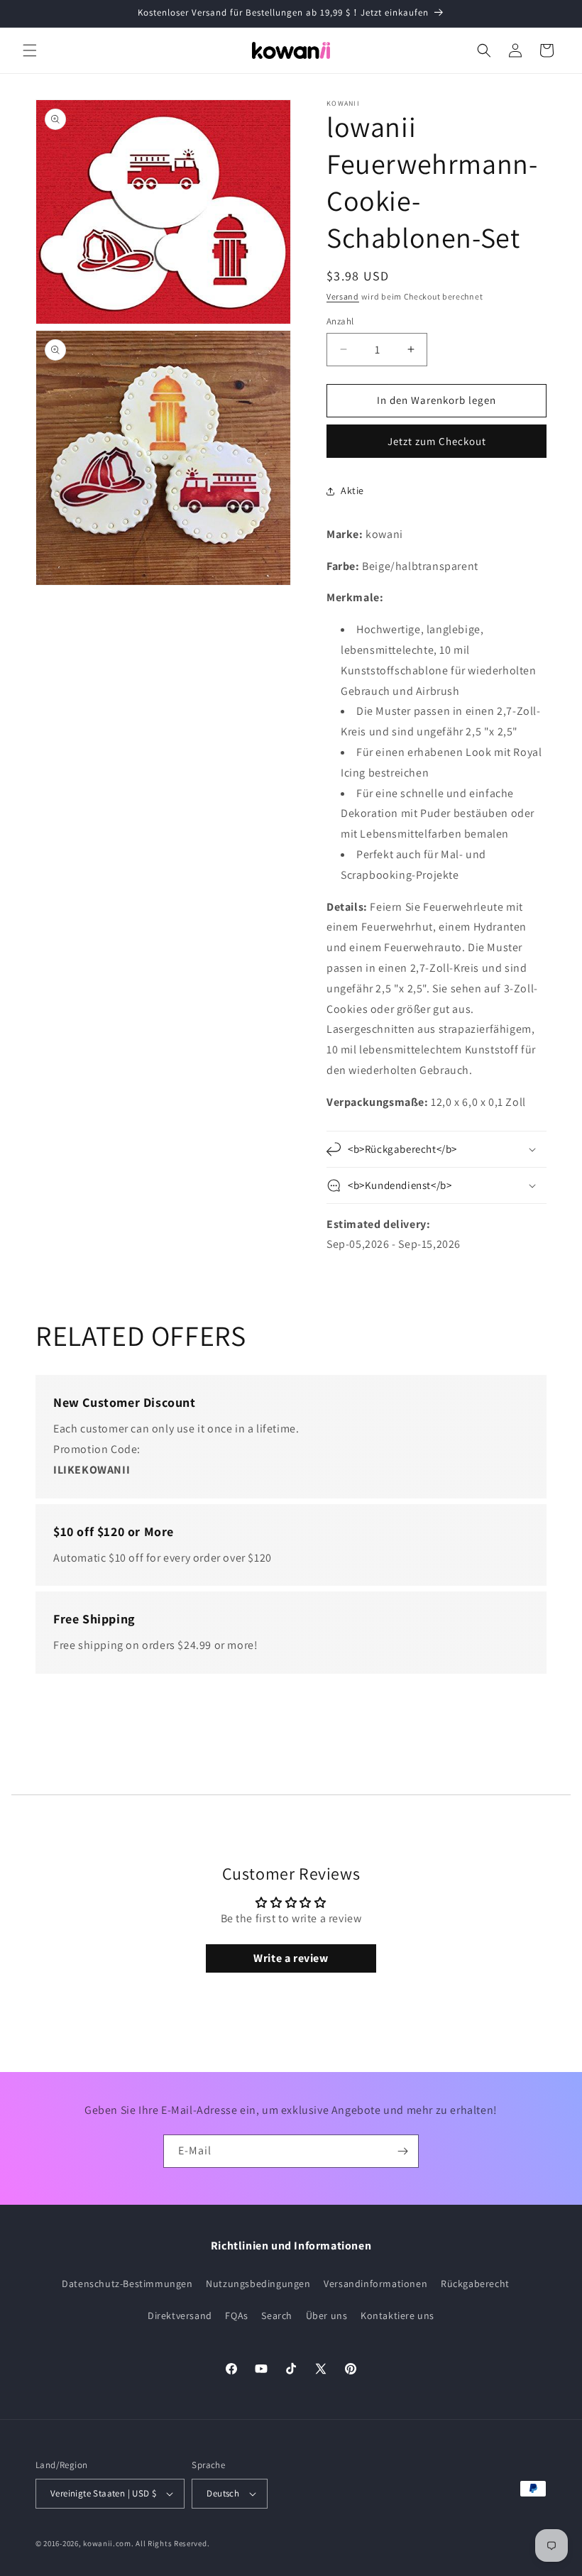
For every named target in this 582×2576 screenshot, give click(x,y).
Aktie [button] (352, 490)
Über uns (327, 2315)
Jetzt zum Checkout (437, 441)
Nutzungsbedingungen (258, 2284)
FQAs (236, 2315)
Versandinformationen (375, 2284)
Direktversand (180, 2315)
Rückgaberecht (475, 2284)
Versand (343, 296)
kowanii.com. (108, 2543)
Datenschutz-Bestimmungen (127, 2284)
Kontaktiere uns (397, 2315)
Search (277, 2315)
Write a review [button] (291, 1958)
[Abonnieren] (402, 2151)
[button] (30, 50)
